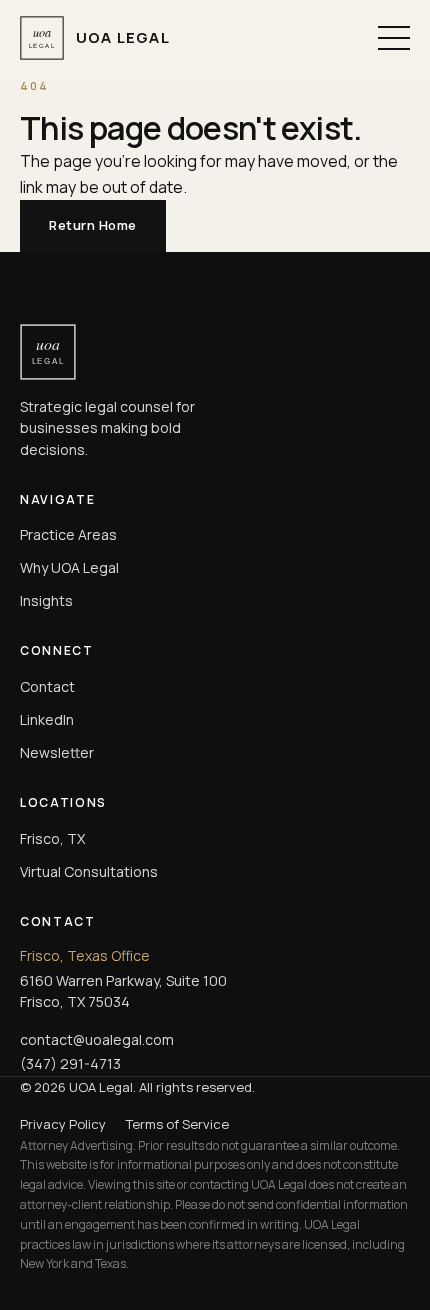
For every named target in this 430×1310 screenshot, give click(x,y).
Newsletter (57, 752)
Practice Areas (68, 534)
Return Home (93, 225)
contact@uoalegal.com (97, 1039)
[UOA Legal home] (215, 352)
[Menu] (394, 38)
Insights (46, 600)
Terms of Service (177, 1124)
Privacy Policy (63, 1124)
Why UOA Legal (69, 567)
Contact (47, 686)
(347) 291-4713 (70, 1063)
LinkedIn (47, 719)
